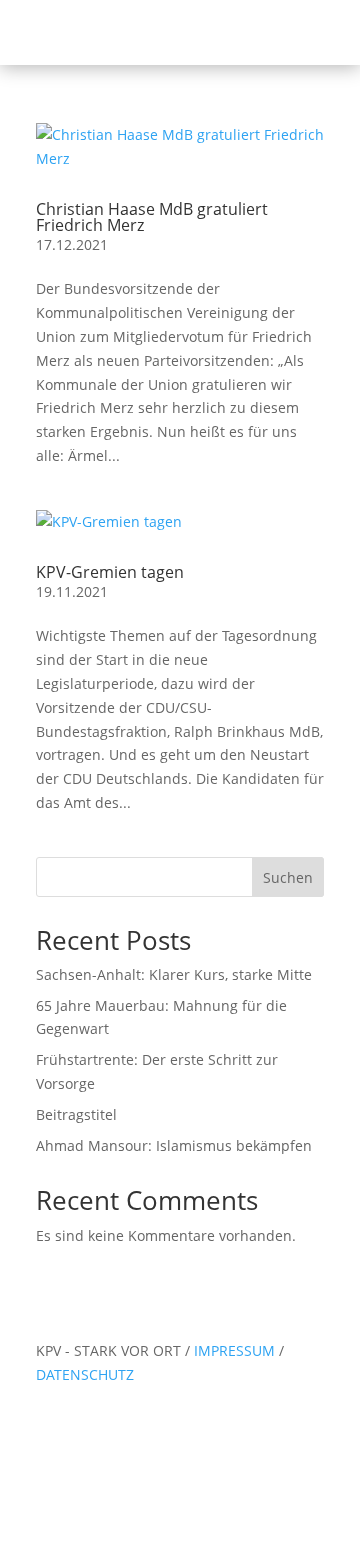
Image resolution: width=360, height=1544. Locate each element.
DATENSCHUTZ (85, 1374)
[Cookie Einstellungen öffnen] (150, 1531)
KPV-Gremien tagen (110, 572)
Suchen (288, 877)
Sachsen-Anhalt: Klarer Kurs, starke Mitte (174, 974)
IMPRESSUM (236, 1350)
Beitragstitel (76, 1114)
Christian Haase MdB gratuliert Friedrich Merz (152, 217)
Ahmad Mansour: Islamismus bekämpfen (174, 1145)
